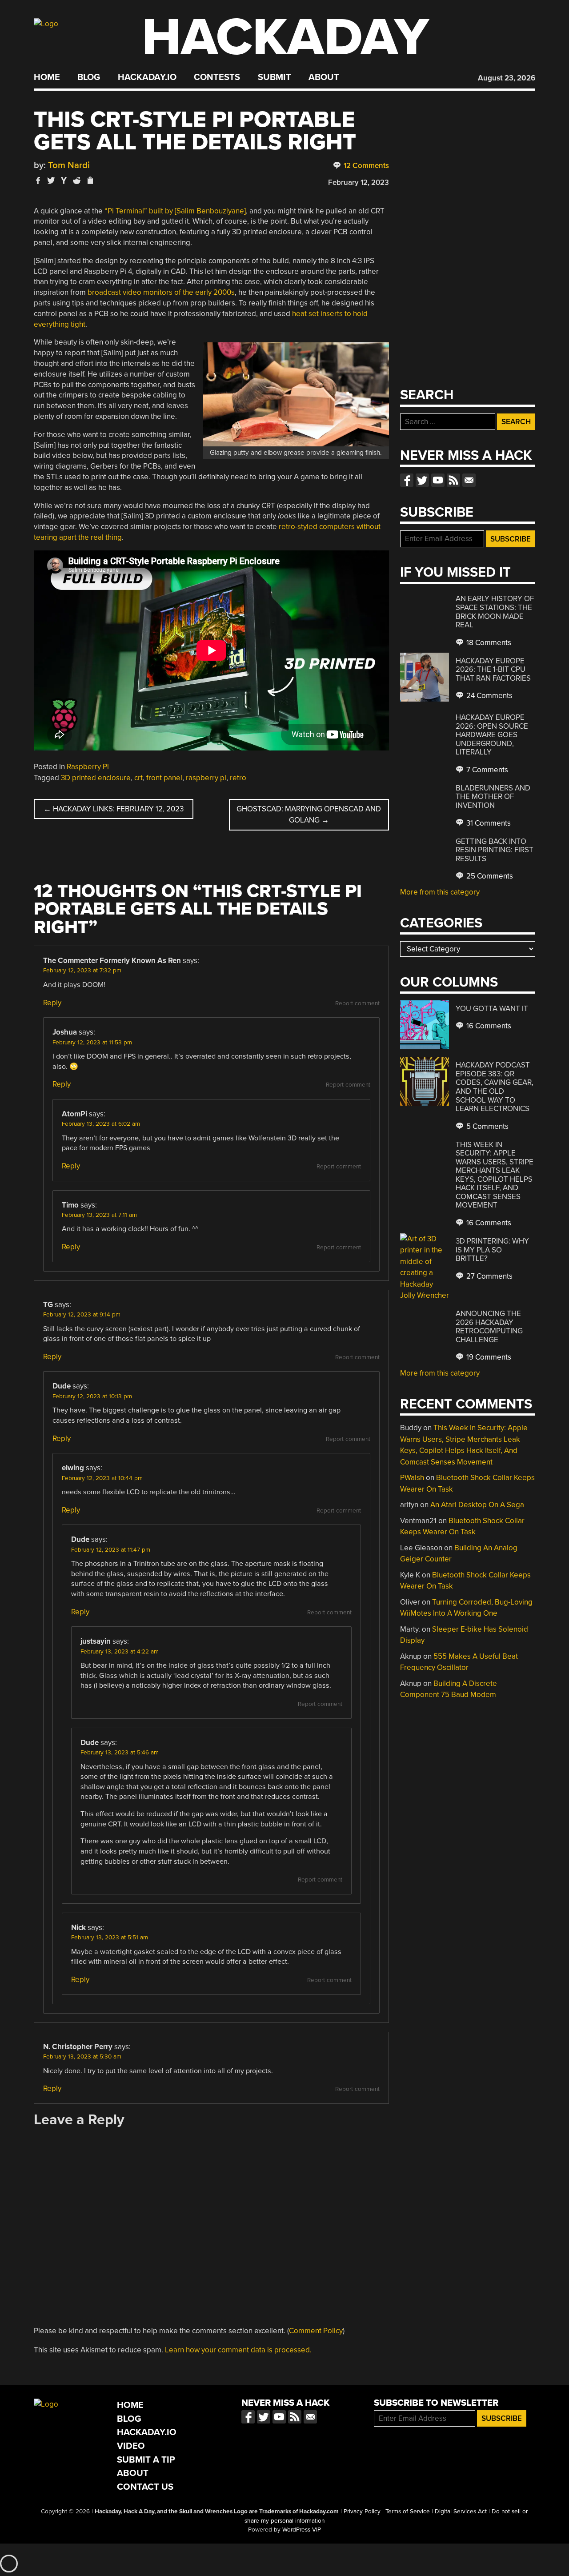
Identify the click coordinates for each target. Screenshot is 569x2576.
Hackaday (285, 38)
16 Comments (488, 1026)
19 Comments (488, 1357)
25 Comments (489, 876)
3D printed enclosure (96, 778)
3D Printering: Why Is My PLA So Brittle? (492, 1250)
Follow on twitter (422, 480)
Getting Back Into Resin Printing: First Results (495, 850)
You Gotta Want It (492, 1009)
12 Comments (365, 166)
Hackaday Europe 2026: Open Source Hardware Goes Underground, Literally (492, 735)
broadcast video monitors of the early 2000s (161, 292)
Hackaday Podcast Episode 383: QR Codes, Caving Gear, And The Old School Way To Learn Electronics (495, 1087)
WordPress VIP (302, 2530)
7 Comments (486, 770)
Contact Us (145, 2487)
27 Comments (489, 1276)
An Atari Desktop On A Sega (477, 1505)
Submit (274, 77)
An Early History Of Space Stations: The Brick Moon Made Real (495, 612)
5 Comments (487, 1126)
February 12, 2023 (359, 183)
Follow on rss (453, 480)
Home (47, 77)
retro (238, 778)
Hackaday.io (147, 77)
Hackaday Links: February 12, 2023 (114, 809)
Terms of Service (408, 2512)
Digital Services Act (461, 2512)
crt (138, 778)
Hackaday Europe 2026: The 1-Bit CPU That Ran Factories (493, 670)
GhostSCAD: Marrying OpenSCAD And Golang (309, 815)
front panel (164, 778)
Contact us (469, 480)
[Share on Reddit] (77, 180)
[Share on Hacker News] (64, 180)
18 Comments (488, 643)
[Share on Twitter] (51, 180)
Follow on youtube (438, 480)
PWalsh (412, 1478)
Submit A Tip (146, 2460)
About (324, 77)
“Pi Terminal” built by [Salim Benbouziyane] (175, 211)
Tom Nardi (69, 165)
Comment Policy (316, 2331)
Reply (52, 1003)
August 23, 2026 (507, 78)
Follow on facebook (407, 480)
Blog (89, 77)
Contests (217, 77)
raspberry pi (206, 778)
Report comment (357, 1003)
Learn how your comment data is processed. (238, 2350)
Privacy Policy (362, 2512)
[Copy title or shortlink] (90, 181)
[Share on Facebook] (38, 180)
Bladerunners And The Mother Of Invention (493, 797)
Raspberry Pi (88, 767)
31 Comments (488, 823)
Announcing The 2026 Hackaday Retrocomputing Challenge (489, 1327)
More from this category (440, 892)
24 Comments (489, 696)
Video (131, 2446)
